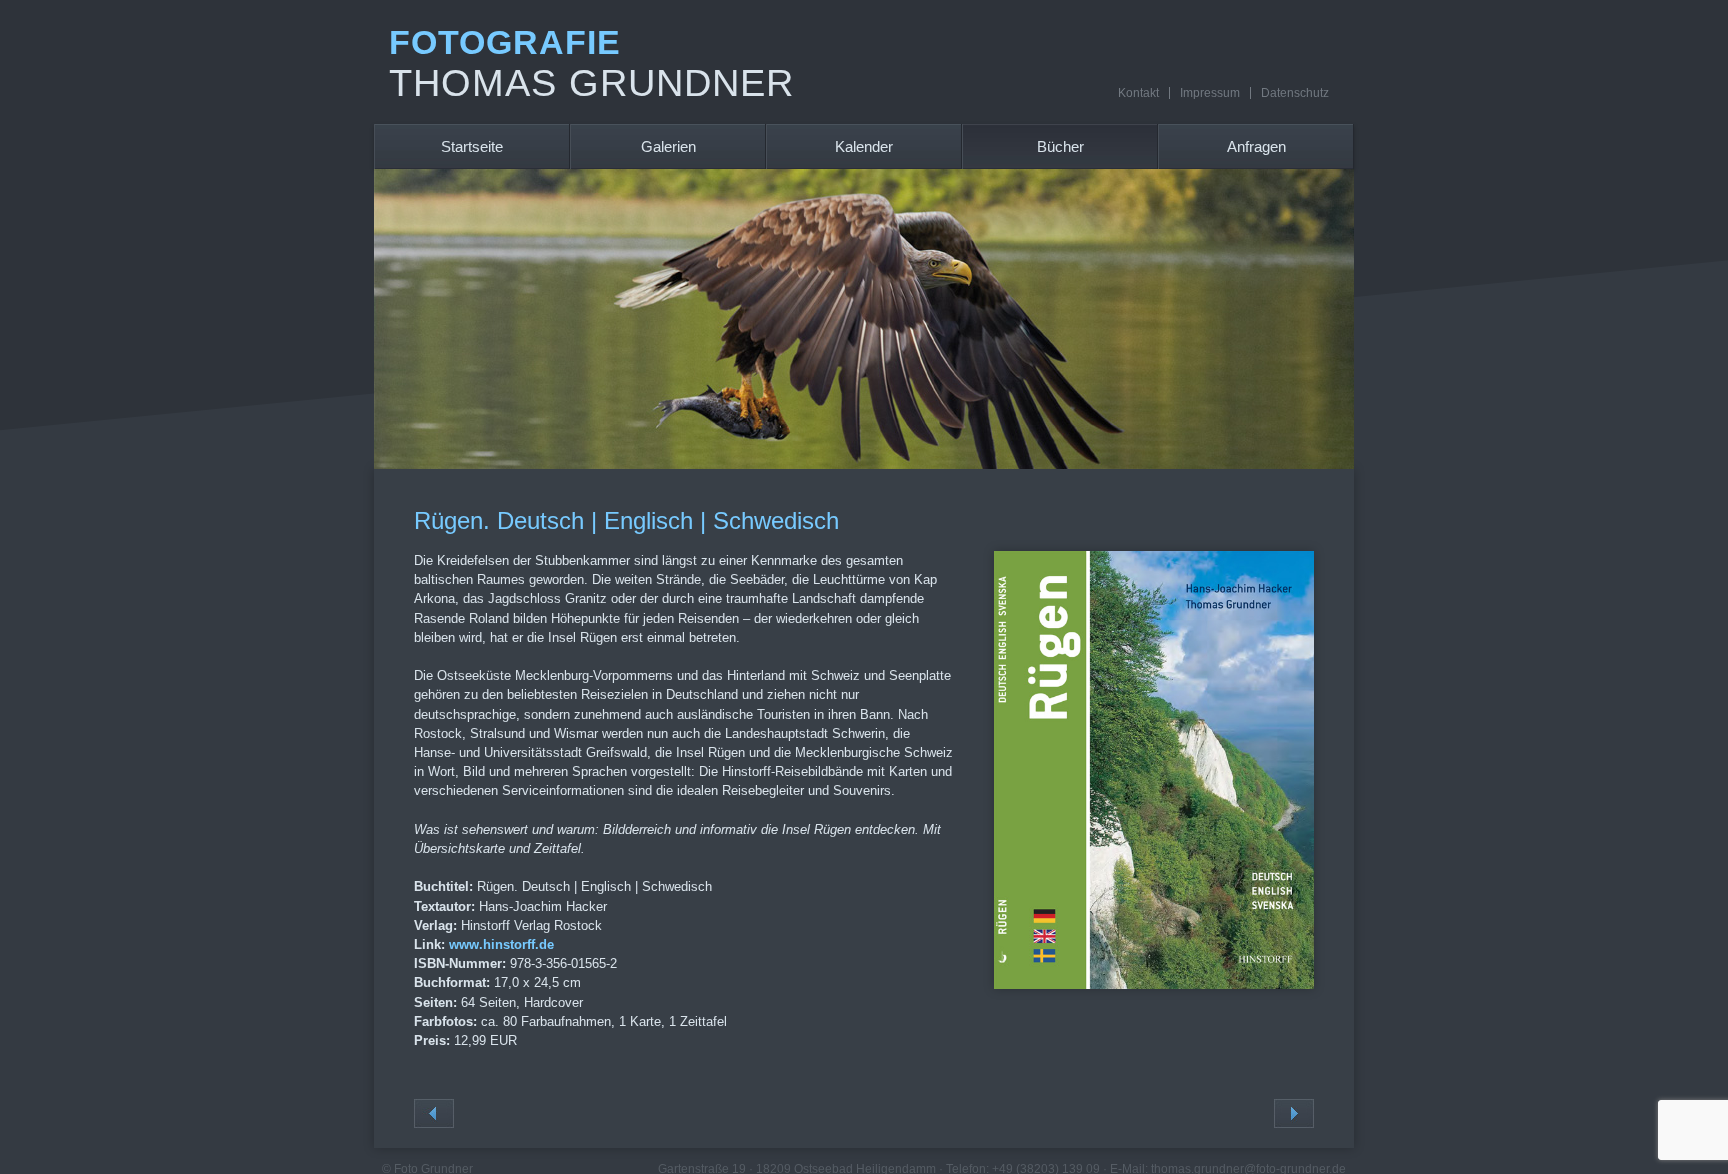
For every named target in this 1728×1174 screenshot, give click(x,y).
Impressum (1210, 93)
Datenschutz (1295, 93)
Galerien (668, 146)
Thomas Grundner (591, 83)
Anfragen (1256, 146)
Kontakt (1138, 93)
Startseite (472, 146)
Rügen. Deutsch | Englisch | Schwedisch (626, 520)
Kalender (864, 146)
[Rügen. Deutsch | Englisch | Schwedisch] (1154, 983)
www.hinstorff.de (501, 944)
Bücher (1060, 146)
